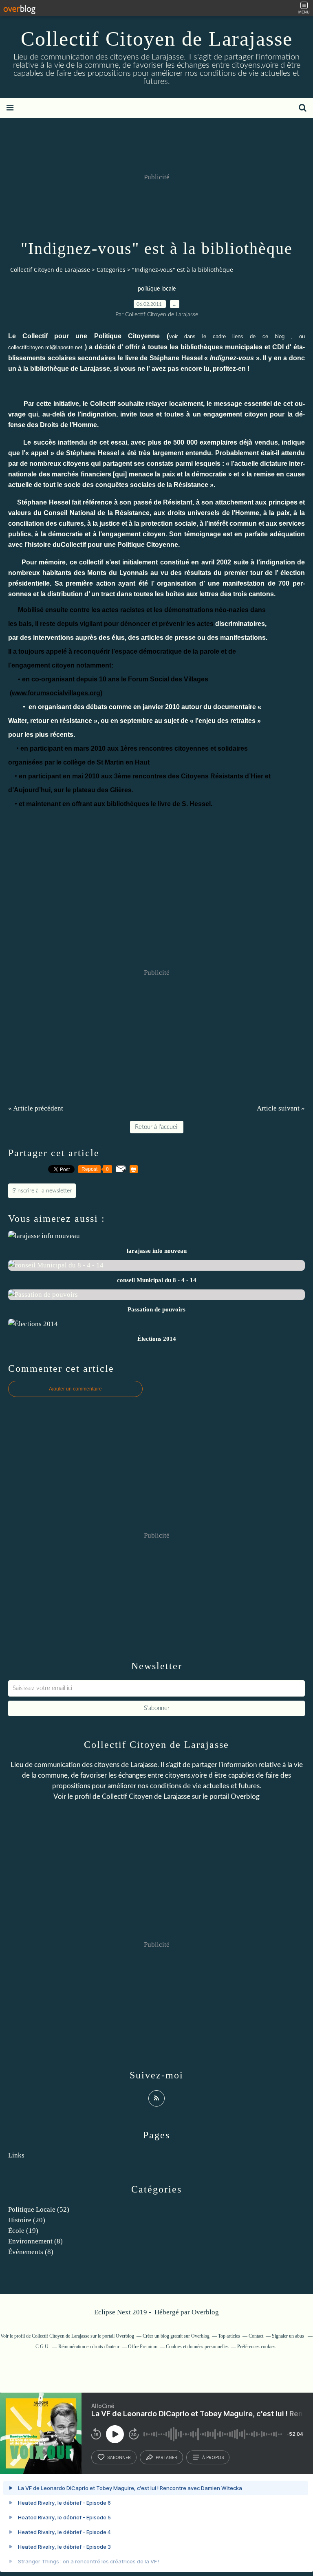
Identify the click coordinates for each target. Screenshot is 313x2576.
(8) (35, 2241)
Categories (111, 270)
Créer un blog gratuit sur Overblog (176, 2336)
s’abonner (119, 2457)
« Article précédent (36, 1108)
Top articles (229, 2336)
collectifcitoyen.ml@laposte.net (45, 347)
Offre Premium (143, 2347)
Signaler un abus (289, 2336)
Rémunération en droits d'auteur (89, 2347)
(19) (23, 2231)
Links (16, 2155)
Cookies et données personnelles (197, 2347)
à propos (213, 2457)
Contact (256, 2336)
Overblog (205, 2312)
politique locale (157, 289)
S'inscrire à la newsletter (42, 1191)
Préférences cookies (256, 2347)
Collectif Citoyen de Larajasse (157, 39)
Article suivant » (281, 1108)
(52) (39, 2209)
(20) (27, 2220)
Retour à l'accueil (157, 1127)
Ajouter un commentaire (75, 1389)
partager (166, 2457)
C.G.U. (43, 2347)
